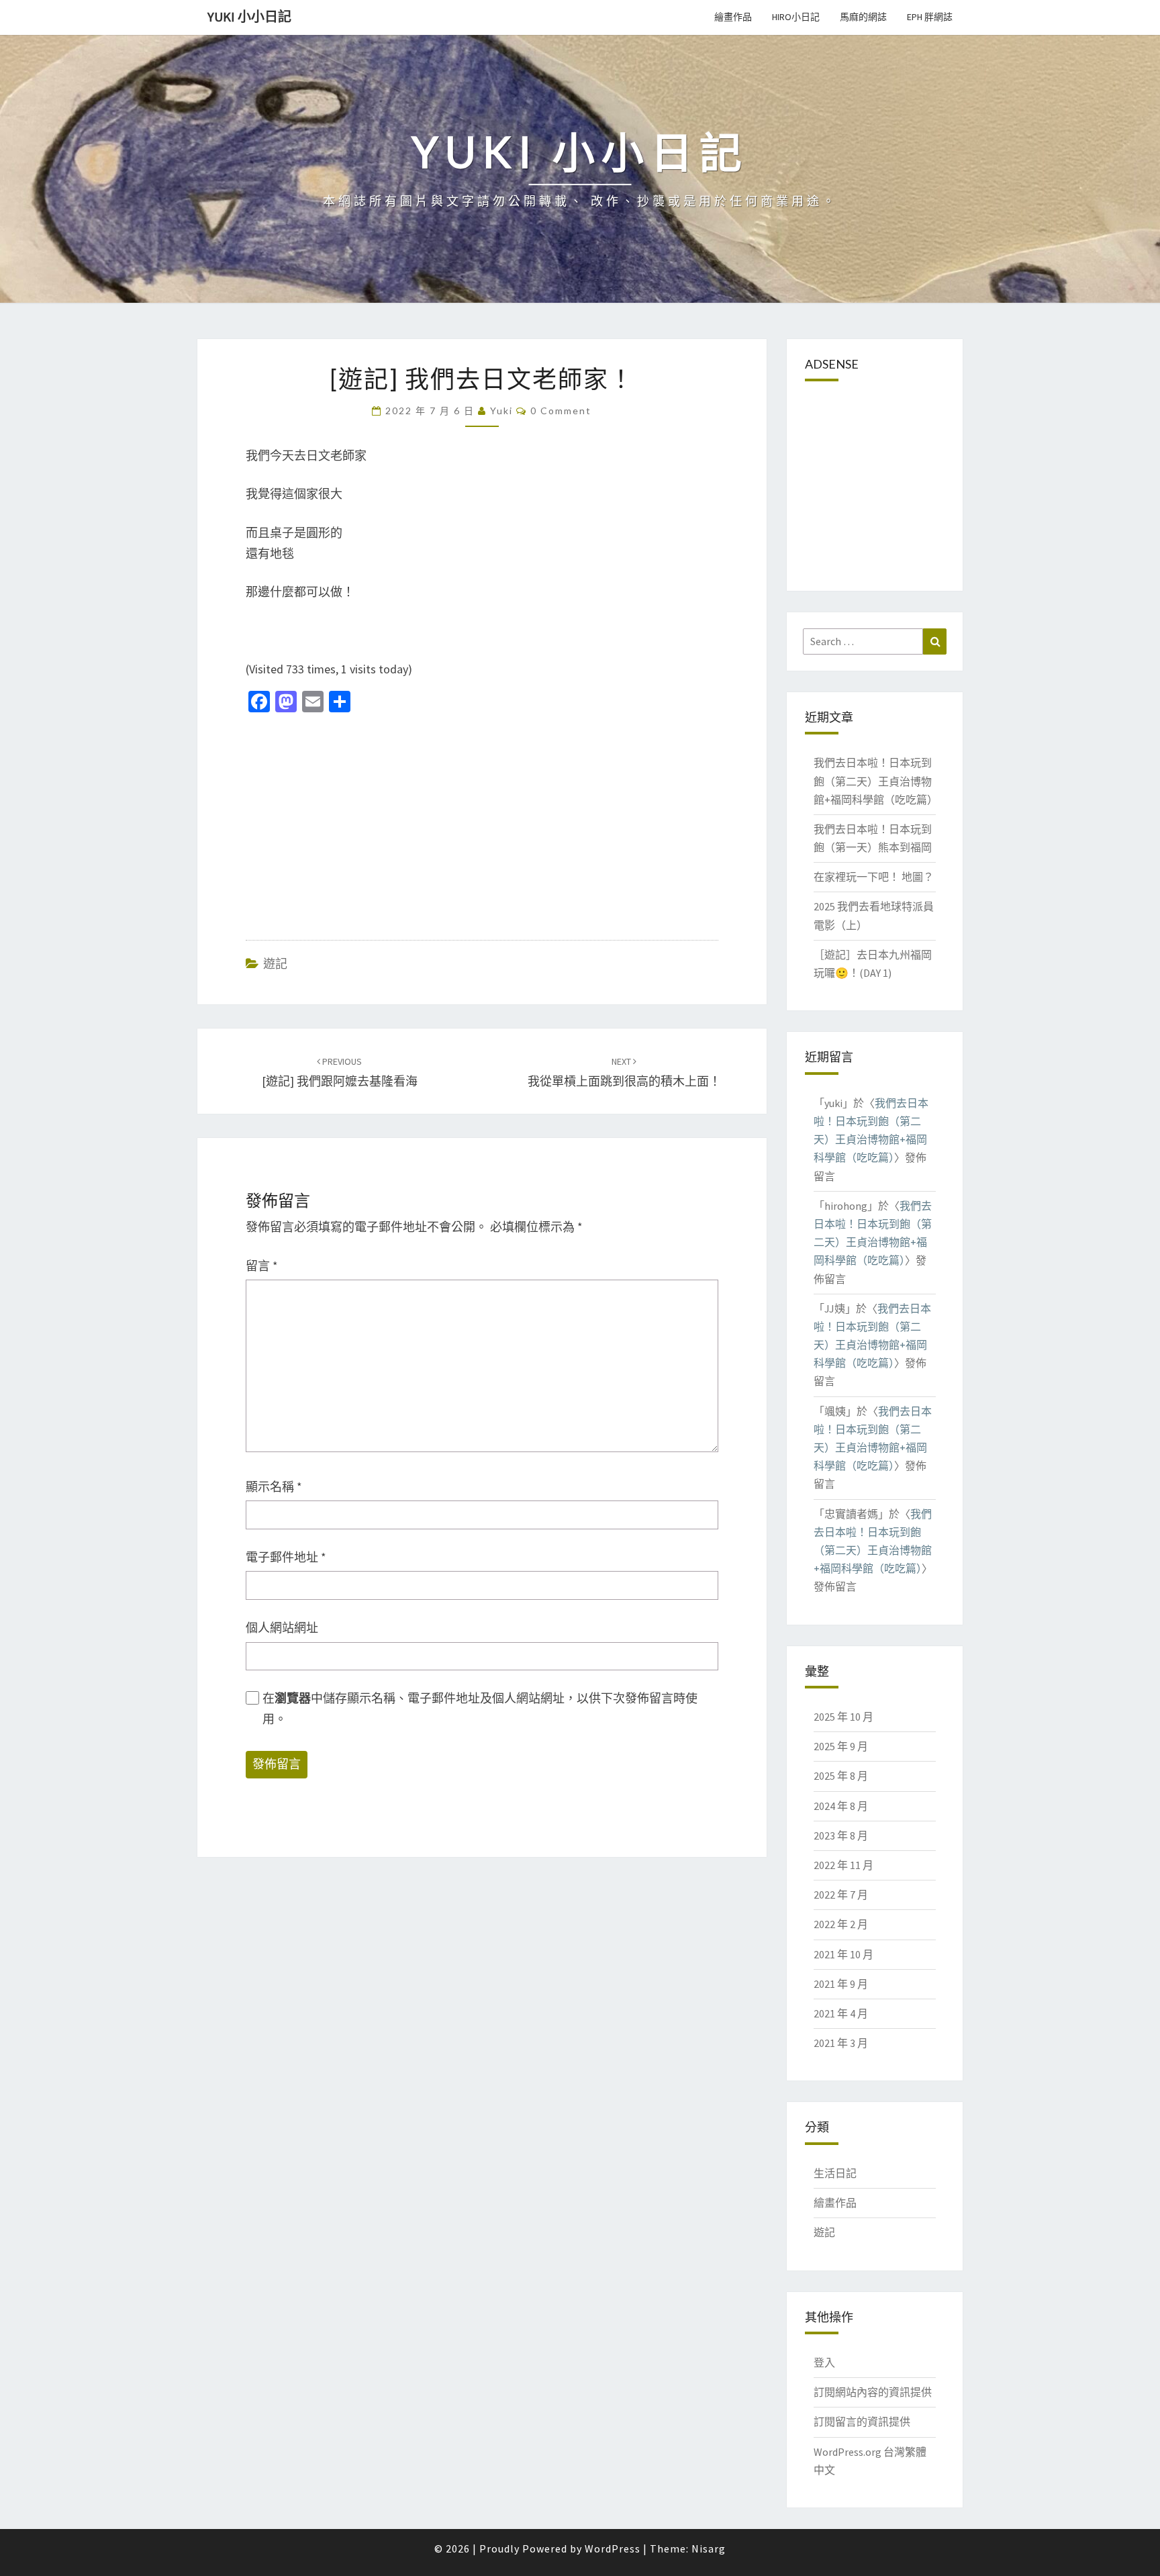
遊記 (275, 964)
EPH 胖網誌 (930, 17)
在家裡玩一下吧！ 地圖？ (874, 877)
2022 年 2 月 (841, 1924)
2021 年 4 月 (841, 2013)
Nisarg (709, 2548)
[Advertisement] (358, 820)
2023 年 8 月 (841, 1835)
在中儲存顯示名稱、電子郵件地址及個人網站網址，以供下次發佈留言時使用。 (480, 1709)
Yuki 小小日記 (249, 16)
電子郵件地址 (286, 1557)
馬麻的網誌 (863, 17)
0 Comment (561, 411)
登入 (824, 2363)
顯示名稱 (274, 1487)
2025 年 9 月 (841, 1746)
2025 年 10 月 (843, 1717)
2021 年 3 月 (841, 2043)
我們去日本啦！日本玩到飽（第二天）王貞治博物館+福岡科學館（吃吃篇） (876, 781)
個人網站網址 (282, 1628)
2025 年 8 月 (841, 1776)
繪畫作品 (733, 17)
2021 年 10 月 (843, 1954)
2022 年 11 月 (843, 1865)
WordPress (613, 2548)
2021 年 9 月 (841, 1984)
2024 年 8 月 (841, 1806)
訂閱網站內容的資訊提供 (873, 2392)
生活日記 (835, 2173)
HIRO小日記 (796, 17)
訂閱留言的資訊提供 (862, 2422)
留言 (262, 1266)
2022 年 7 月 (841, 1895)
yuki (501, 411)
